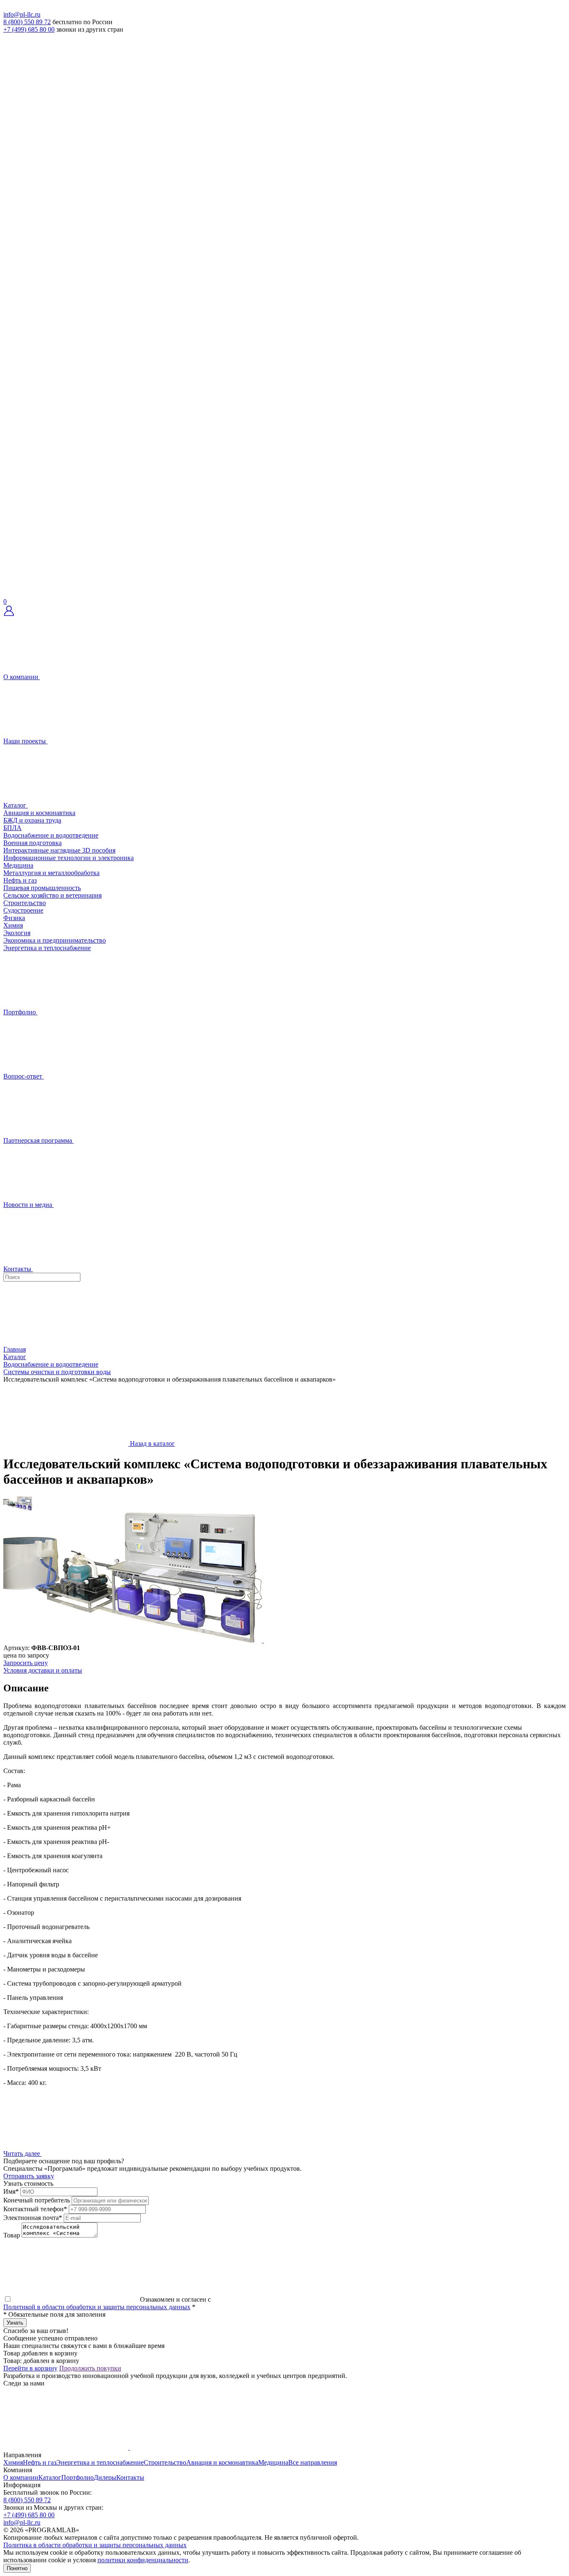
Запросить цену (26, 1663)
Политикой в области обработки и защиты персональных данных (97, 2307)
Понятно (17, 2568)
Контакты (130, 2477)
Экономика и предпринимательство (55, 940)
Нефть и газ (20, 880)
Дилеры (105, 2477)
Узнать (15, 2323)
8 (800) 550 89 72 (27, 22)
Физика (14, 918)
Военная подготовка (32, 843)
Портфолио (77, 2477)
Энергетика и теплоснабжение (47, 948)
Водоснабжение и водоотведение (51, 835)
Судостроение (23, 910)
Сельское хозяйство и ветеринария (52, 895)
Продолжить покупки (90, 2368)
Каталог (50, 2477)
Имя (11, 2191)
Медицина (18, 865)
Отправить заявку (29, 2176)
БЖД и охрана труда (32, 820)
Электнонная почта (33, 2218)
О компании (21, 2477)
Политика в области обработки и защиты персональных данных (95, 2545)
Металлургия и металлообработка (51, 873)
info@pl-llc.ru (22, 14)
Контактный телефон (35, 2209)
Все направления (313, 2462)
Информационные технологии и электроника (69, 858)
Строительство (25, 903)
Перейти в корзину (30, 2368)
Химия (13, 925)
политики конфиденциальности (143, 2560)
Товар (12, 2235)
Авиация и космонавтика (39, 813)
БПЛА (12, 828)
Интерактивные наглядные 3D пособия (59, 850)
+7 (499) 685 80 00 (29, 29)
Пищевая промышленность (42, 888)
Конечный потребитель (37, 2200)
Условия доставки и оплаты (43, 1670)
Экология (17, 933)
